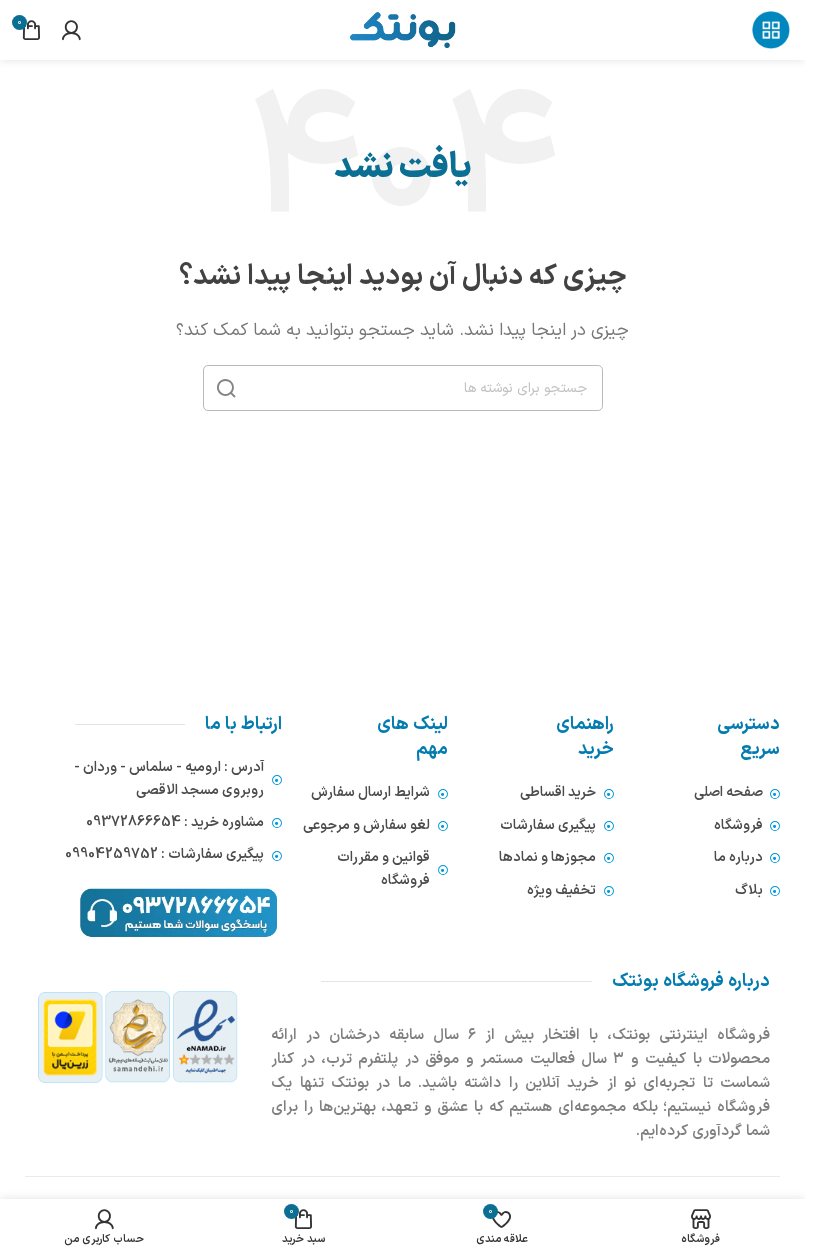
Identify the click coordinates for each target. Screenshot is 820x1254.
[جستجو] (226, 388)
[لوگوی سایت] (402, 29)
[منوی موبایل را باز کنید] (771, 30)
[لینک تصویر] (138, 1037)
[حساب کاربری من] (71, 30)
